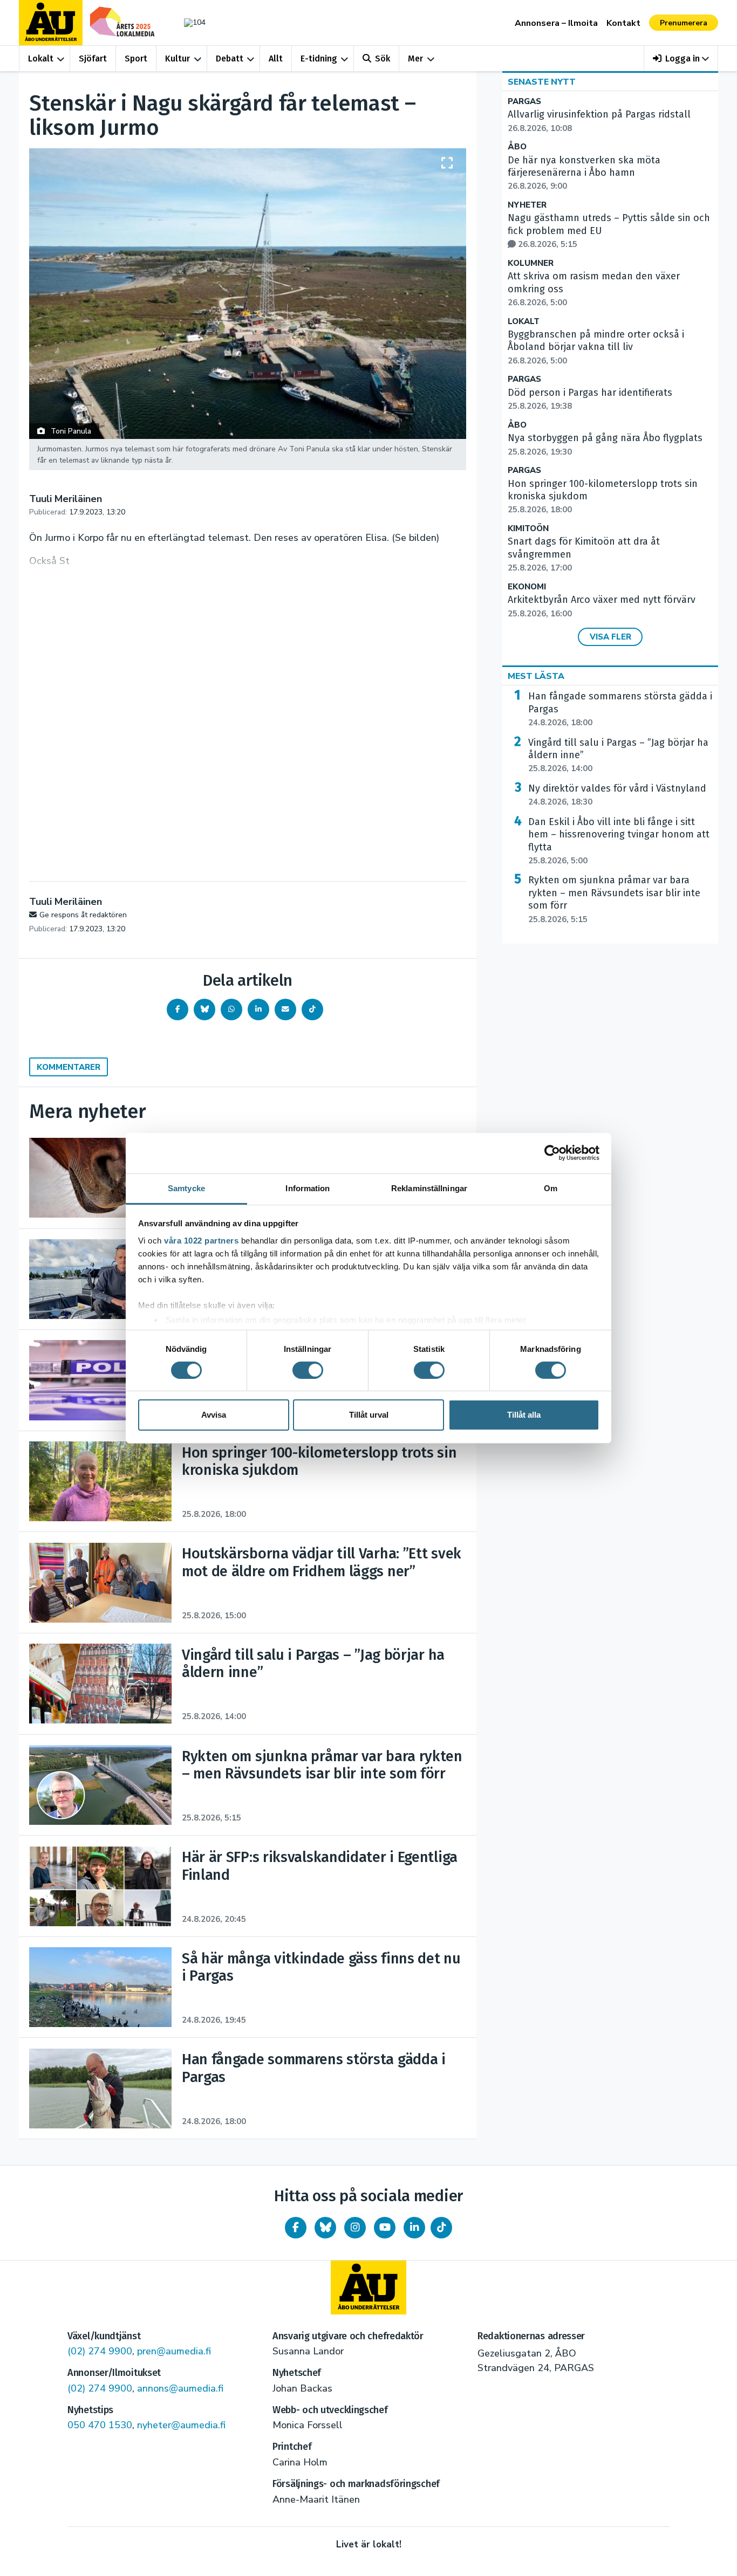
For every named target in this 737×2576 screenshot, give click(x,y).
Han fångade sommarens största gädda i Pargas (620, 709)
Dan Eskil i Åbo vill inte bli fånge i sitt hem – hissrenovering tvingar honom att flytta (619, 841)
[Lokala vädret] (189, 22)
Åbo (517, 147)
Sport (136, 59)
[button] (681, 59)
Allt (276, 59)
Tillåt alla (524, 1415)
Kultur (178, 59)
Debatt (230, 59)
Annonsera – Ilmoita (556, 23)
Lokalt (41, 59)
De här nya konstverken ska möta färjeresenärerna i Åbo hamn (584, 173)
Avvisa (214, 1415)
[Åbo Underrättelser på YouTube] (385, 2228)
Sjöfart (93, 59)
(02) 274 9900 (100, 2351)
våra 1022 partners (201, 1240)
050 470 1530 (100, 2425)
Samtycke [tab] (186, 1188)
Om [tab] (551, 1188)
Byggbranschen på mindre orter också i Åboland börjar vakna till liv (596, 347)
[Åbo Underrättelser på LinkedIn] (414, 2228)
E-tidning (319, 59)
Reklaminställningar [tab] (429, 1188)
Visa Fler (610, 637)
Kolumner (531, 263)
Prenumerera (684, 23)
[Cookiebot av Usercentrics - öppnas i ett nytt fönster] (552, 1153)
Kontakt (623, 23)
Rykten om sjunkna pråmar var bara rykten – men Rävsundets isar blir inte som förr (614, 899)
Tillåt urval (369, 1415)
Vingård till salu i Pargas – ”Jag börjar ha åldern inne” (618, 755)
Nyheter (527, 205)
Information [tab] (308, 1188)
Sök (383, 59)
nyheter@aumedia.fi (181, 2425)
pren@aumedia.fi (174, 2351)
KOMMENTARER (69, 1067)
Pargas (524, 102)
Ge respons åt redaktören (83, 915)
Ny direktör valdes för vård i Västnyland (617, 795)
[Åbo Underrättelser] (368, 2288)
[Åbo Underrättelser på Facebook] (296, 2228)
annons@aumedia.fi (180, 2388)
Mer (415, 59)
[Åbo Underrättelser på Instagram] (355, 2228)
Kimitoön (528, 529)
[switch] (308, 1370)
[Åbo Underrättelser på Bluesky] (325, 2228)
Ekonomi (527, 587)
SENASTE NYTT (542, 82)
